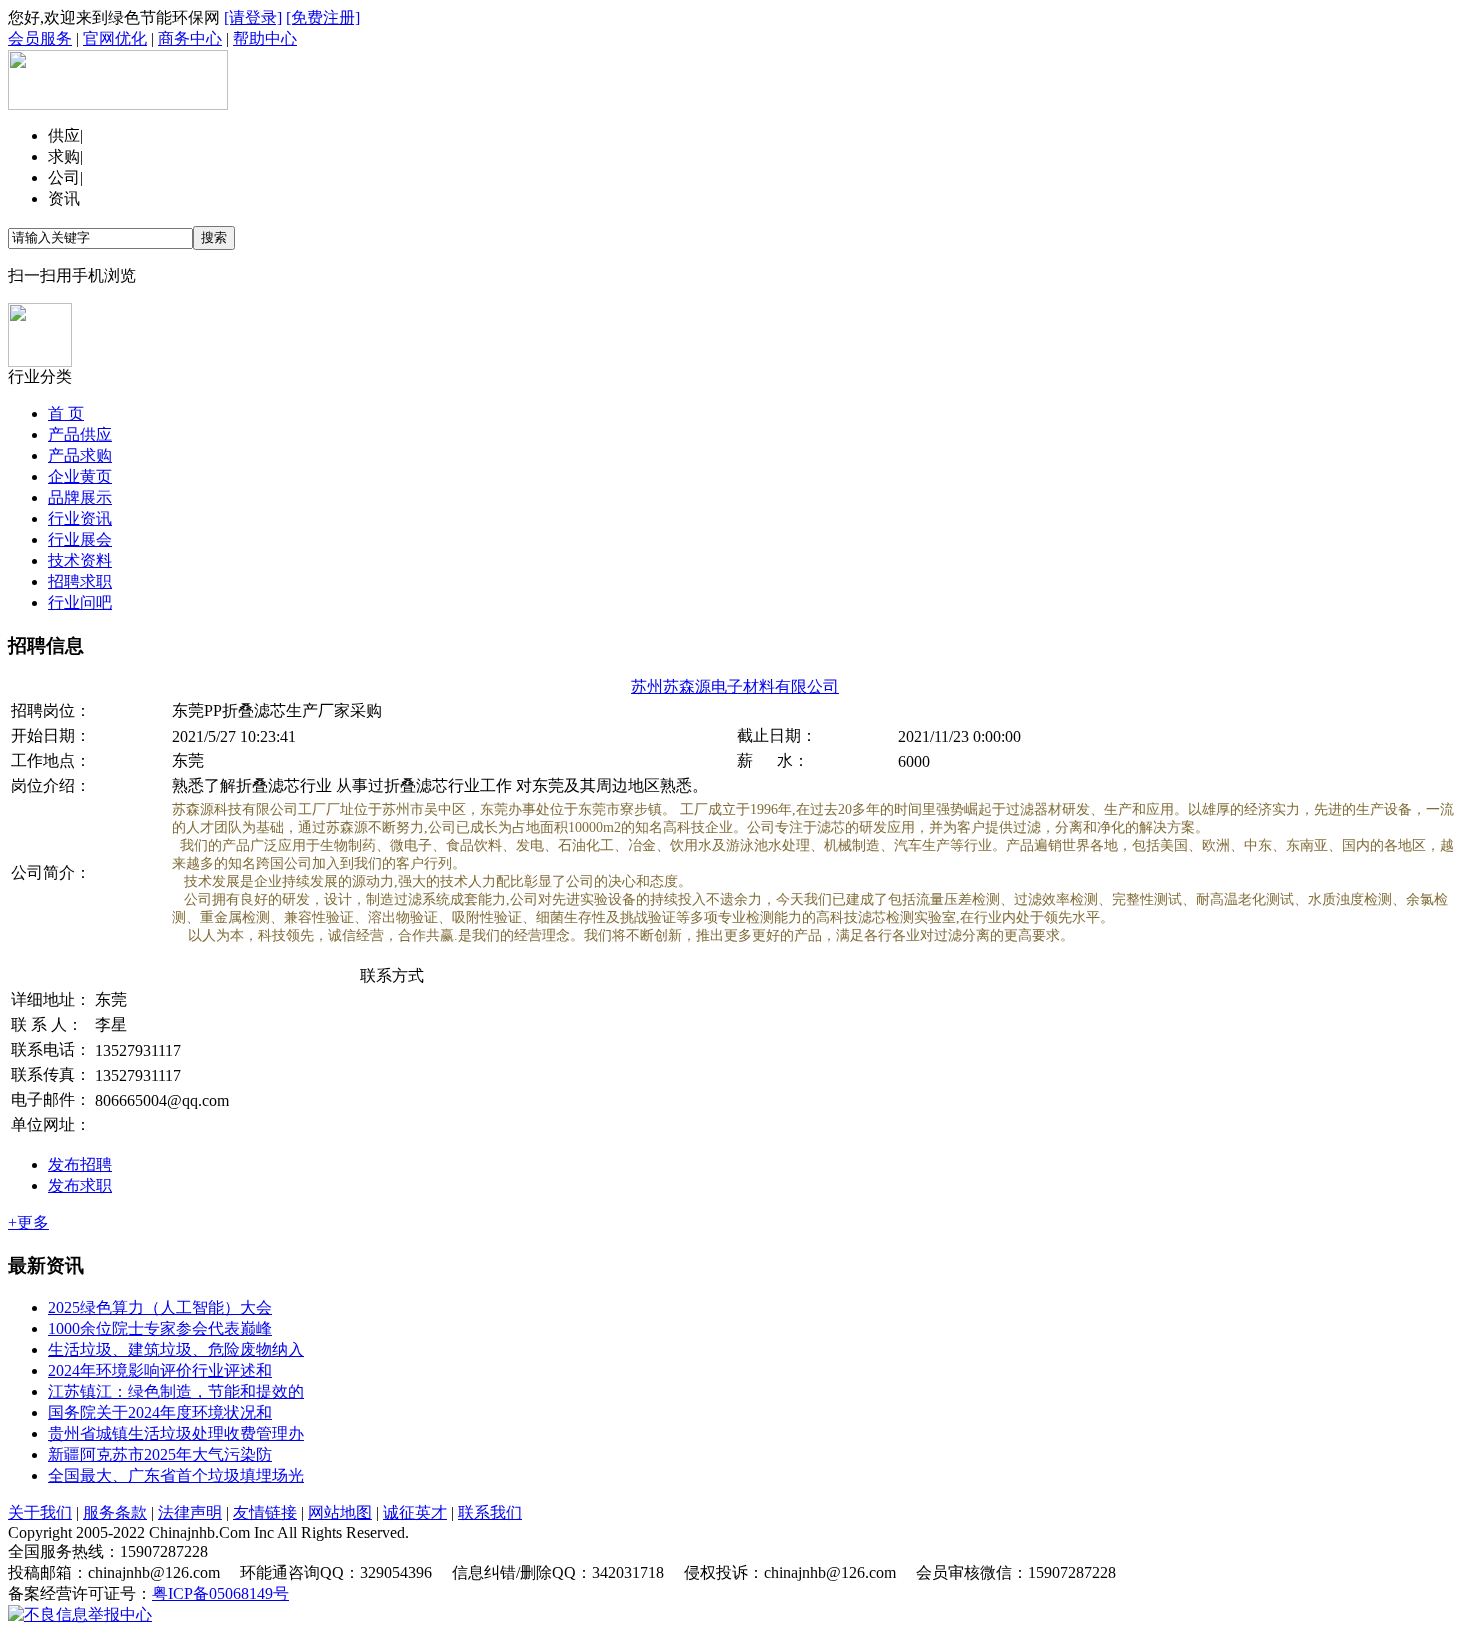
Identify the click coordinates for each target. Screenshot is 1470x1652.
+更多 (28, 1222)
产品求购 (80, 455)
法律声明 (190, 1512)
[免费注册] (323, 17)
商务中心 (190, 38)
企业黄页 (80, 476)
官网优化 (115, 38)
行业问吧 (80, 602)
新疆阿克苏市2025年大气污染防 (160, 1454)
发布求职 (80, 1185)
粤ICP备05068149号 (220, 1593)
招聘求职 (80, 581)
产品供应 (80, 434)
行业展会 (80, 539)
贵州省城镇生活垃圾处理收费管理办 (176, 1433)
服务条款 (115, 1512)
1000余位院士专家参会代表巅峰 (160, 1328)
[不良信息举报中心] (80, 1614)
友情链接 (265, 1512)
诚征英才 (415, 1512)
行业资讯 (80, 518)
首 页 (66, 413)
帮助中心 (265, 38)
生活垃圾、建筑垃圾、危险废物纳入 (176, 1349)
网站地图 (340, 1512)
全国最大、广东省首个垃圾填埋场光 (176, 1475)
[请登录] (253, 17)
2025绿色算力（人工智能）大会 (160, 1307)
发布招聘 (80, 1164)
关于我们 (40, 1512)
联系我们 (490, 1512)
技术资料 (80, 560)
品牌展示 (80, 497)
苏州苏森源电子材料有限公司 (735, 686)
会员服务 (40, 38)
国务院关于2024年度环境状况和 (160, 1412)
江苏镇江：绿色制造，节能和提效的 (176, 1391)
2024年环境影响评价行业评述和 (160, 1370)
